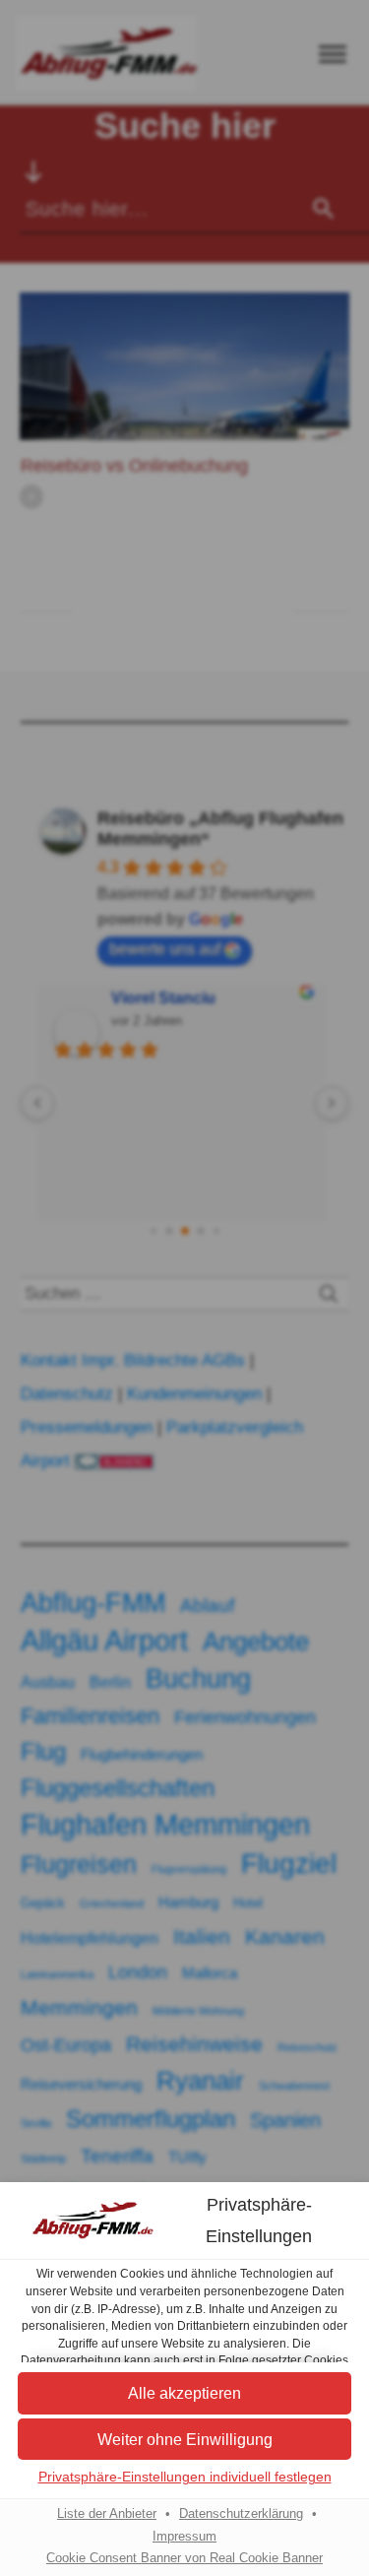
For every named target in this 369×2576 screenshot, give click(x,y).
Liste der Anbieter (107, 2514)
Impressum (184, 2537)
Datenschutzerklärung (241, 2514)
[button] (184, 2393)
